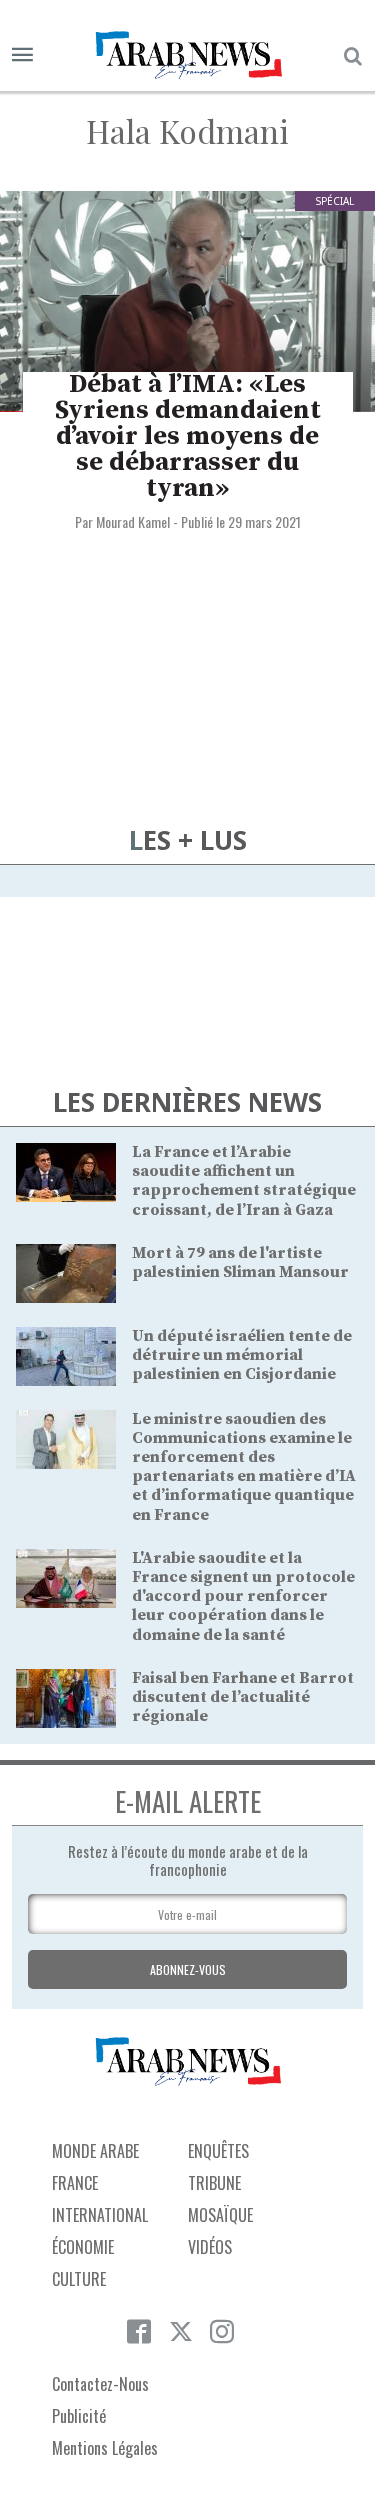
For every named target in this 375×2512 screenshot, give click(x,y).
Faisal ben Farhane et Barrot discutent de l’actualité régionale (243, 1697)
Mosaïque (220, 2215)
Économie (83, 2247)
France (75, 2183)
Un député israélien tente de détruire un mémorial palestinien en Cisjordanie (242, 1355)
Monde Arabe (95, 2151)
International (100, 2215)
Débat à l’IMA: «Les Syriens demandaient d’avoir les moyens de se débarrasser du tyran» (188, 436)
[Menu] (22, 55)
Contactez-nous (100, 2384)
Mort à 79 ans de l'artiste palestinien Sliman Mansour (240, 1262)
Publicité (79, 2416)
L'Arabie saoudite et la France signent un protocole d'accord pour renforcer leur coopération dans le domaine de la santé (243, 1596)
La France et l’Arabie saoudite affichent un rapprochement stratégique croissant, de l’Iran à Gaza (244, 1181)
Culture (79, 2279)
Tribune (214, 2183)
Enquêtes (218, 2151)
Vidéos (210, 2247)
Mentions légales (105, 2448)
